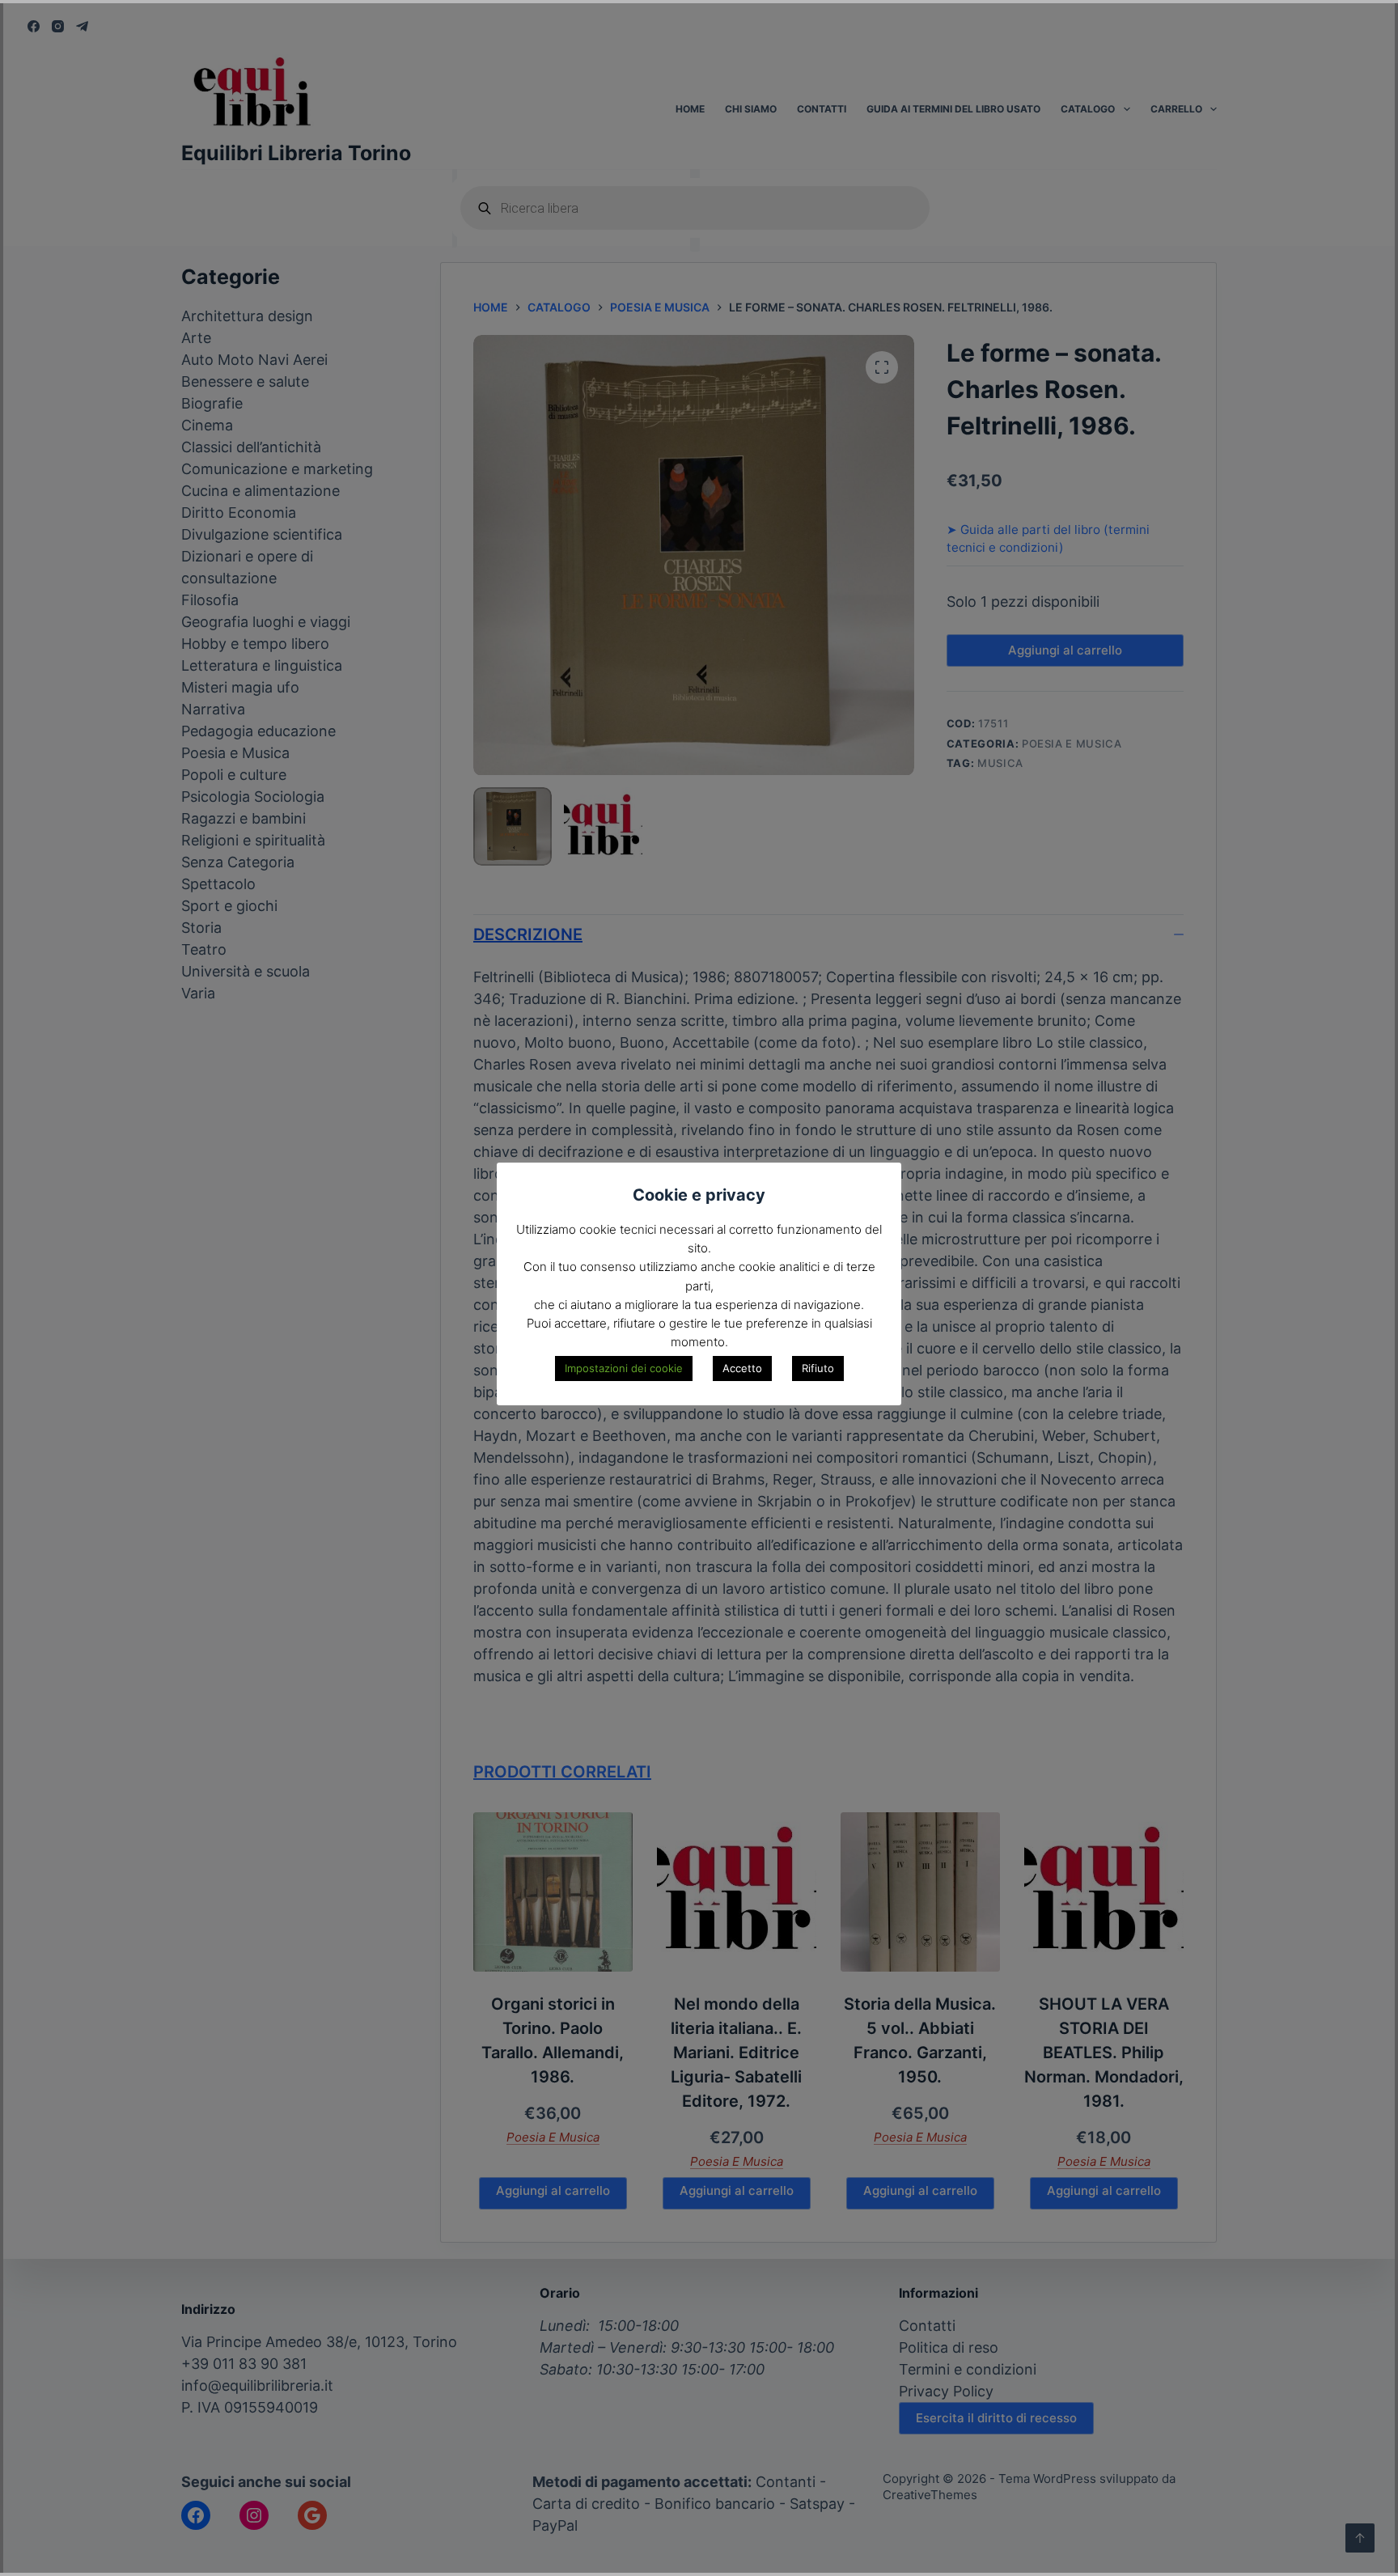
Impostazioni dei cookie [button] (624, 1368)
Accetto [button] (742, 1368)
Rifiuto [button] (818, 1368)
